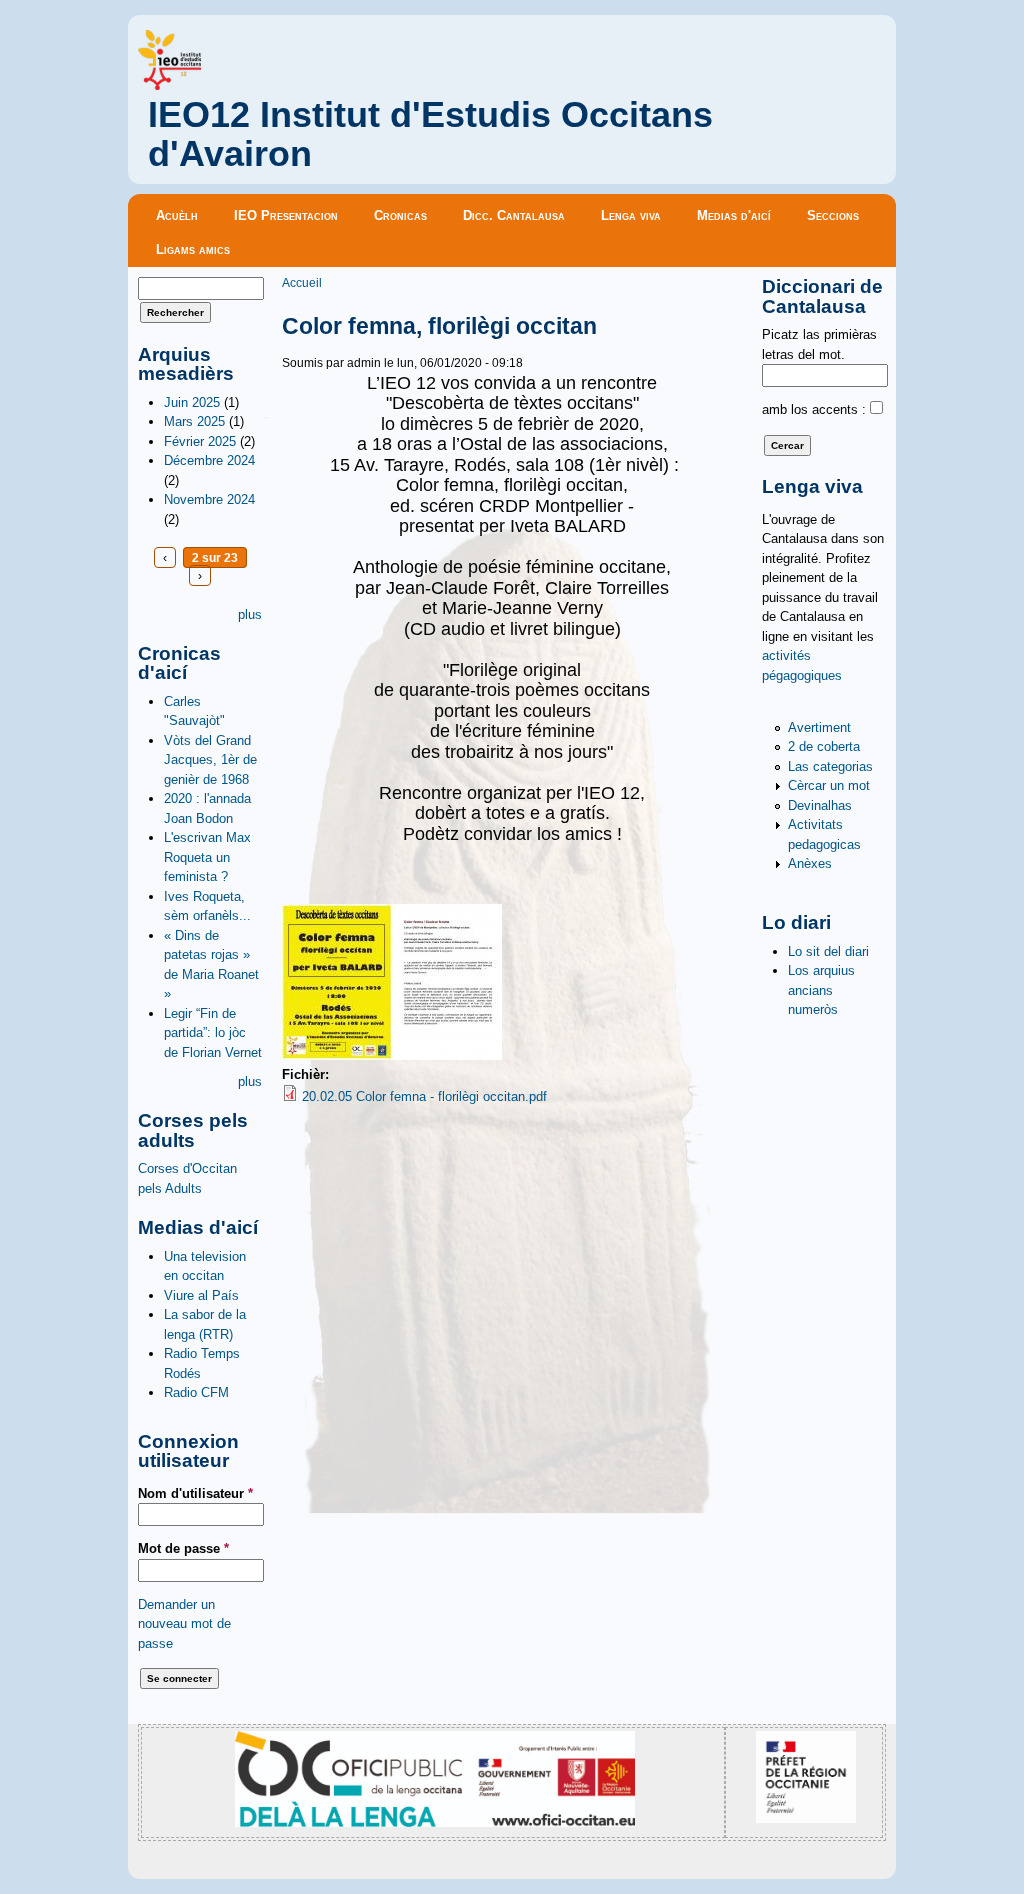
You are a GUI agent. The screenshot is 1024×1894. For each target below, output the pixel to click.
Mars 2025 (194, 421)
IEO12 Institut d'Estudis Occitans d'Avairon (430, 134)
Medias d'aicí (734, 215)
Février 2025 (200, 441)
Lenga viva (631, 215)
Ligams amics (193, 249)
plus (250, 614)
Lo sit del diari (828, 951)
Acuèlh (177, 215)
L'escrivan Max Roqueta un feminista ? (207, 857)
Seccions (833, 215)
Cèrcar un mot (829, 785)
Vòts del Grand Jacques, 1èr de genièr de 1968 (210, 760)
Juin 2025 (192, 402)
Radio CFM (196, 1392)
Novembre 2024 (209, 499)
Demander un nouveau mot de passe (184, 1624)
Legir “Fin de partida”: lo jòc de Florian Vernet (213, 1033)
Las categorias (830, 766)
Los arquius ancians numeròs (821, 990)
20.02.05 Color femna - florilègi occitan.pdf (424, 1096)
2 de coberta (824, 746)
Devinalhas (820, 805)
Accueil (302, 282)
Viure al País (201, 1295)
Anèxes (810, 863)
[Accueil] (169, 85)
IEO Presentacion (286, 215)
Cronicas (400, 215)
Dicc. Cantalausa (514, 215)
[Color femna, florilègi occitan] (392, 1055)
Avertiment (819, 727)
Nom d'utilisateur (195, 1493)
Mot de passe (183, 1548)
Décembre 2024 (209, 460)
